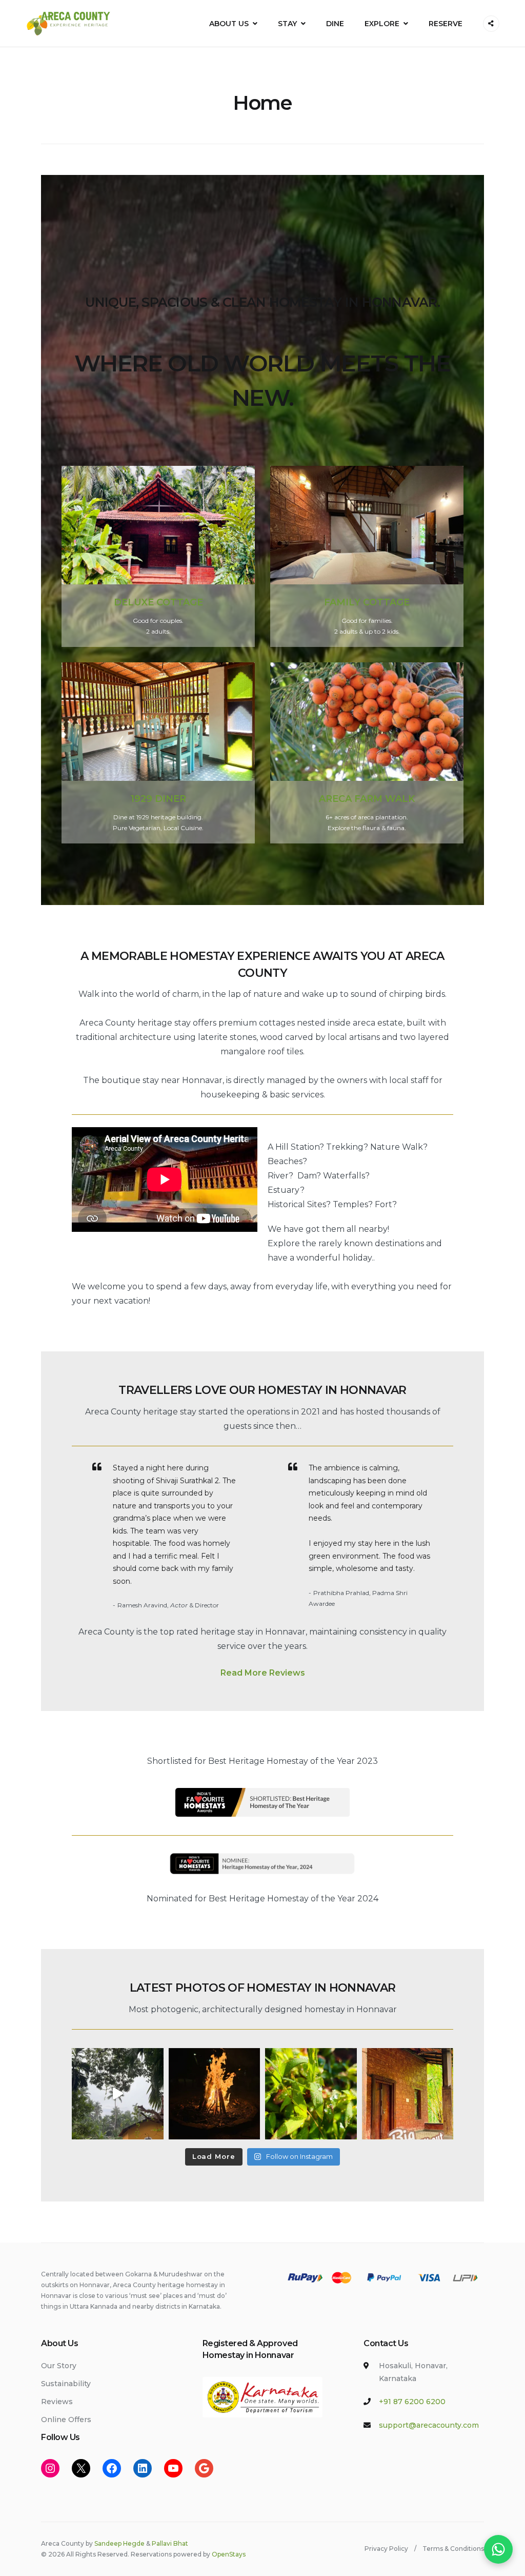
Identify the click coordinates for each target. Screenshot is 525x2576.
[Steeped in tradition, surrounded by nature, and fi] (408, 2094)
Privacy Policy (386, 2549)
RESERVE (446, 24)
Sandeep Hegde (119, 2543)
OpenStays (229, 2554)
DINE (335, 24)
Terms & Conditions (453, 2549)
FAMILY (344, 602)
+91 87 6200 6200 (412, 2402)
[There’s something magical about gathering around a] (215, 2094)
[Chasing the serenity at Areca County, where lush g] (118, 2094)
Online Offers (66, 2420)
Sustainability (66, 2384)
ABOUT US (229, 24)
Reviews (57, 2402)
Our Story (59, 2366)
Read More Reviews (263, 1673)
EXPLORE (382, 24)
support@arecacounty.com (429, 2425)
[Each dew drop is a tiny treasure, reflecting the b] (311, 2094)
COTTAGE (386, 602)
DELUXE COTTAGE (158, 602)
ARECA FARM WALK (367, 799)
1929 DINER (158, 799)
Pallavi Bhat (170, 2543)
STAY (287, 24)
